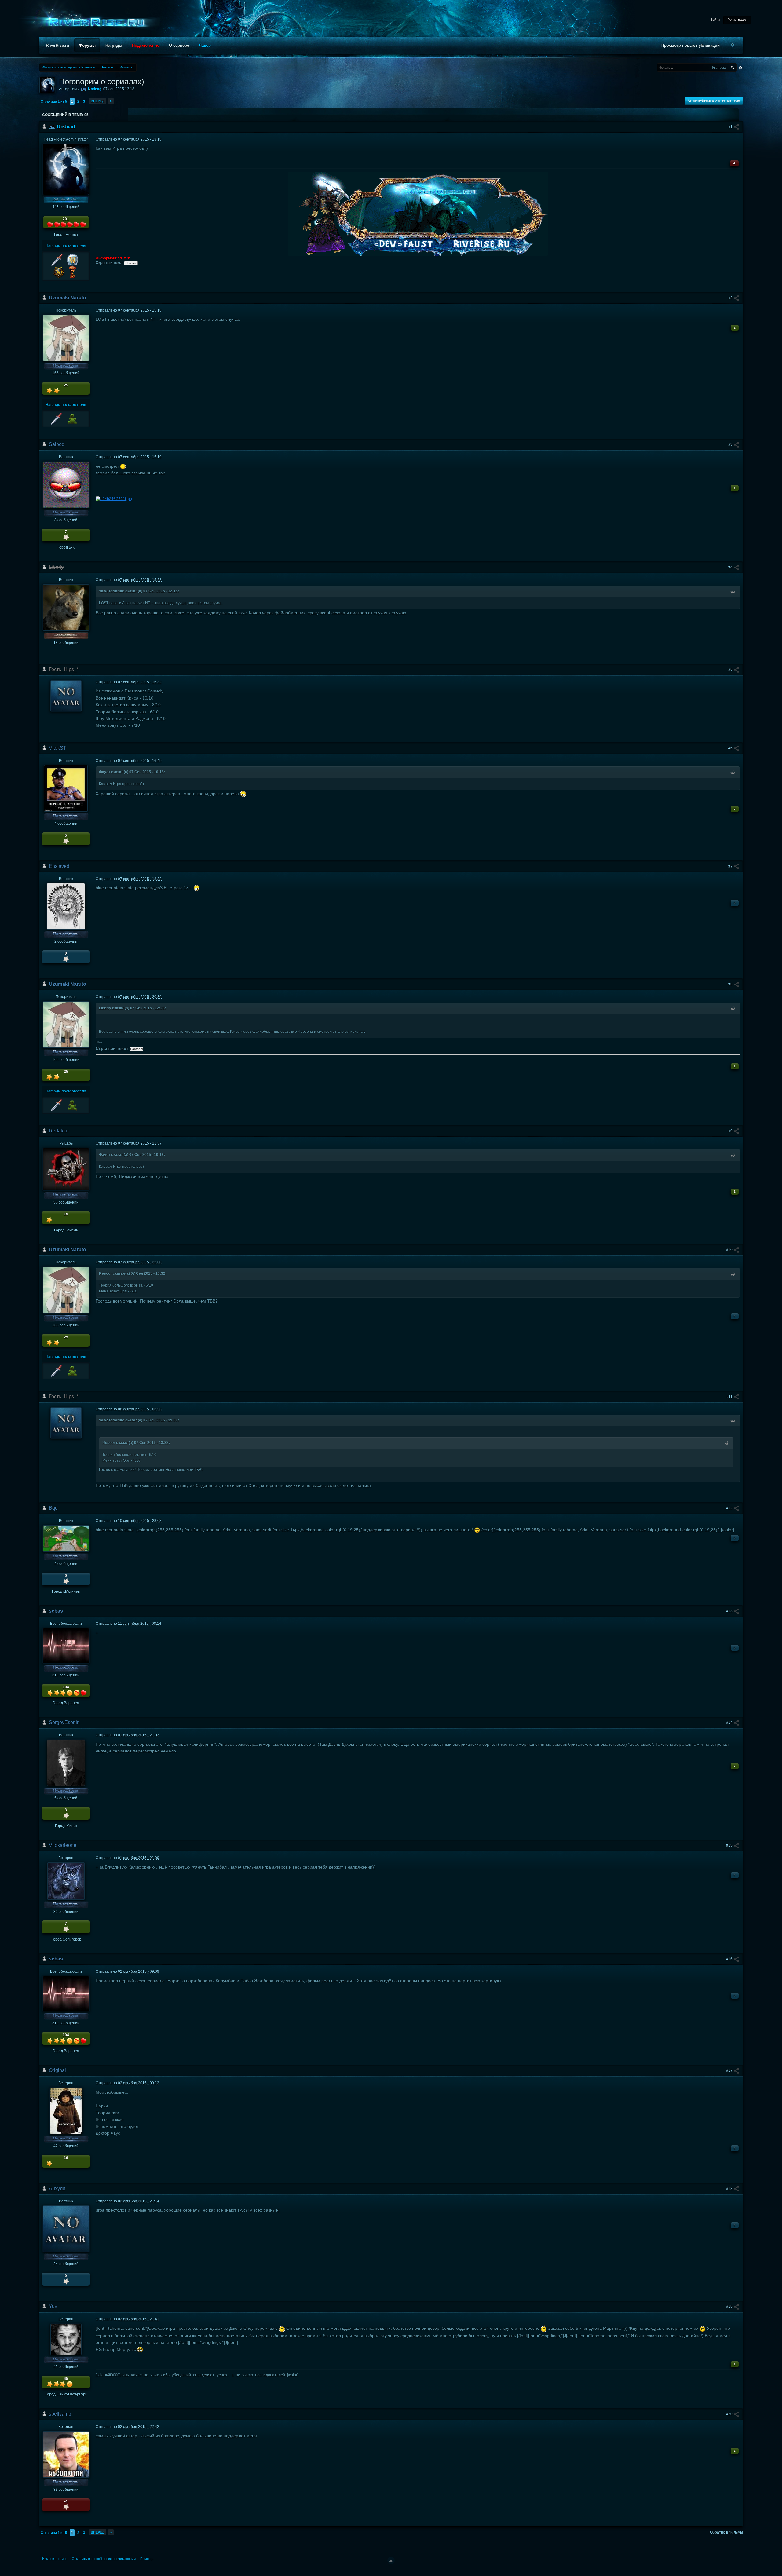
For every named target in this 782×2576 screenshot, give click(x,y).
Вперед (98, 101)
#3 (731, 444)
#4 (731, 567)
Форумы (87, 45)
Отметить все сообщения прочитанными (104, 2559)
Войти (715, 20)
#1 (731, 127)
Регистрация (737, 20)
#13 (730, 1611)
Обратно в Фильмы (726, 2532)
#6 (731, 748)
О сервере (179, 45)
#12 (730, 1508)
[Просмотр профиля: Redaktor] (66, 1169)
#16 (730, 1959)
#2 (731, 298)
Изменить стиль (55, 2559)
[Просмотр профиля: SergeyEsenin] (66, 1763)
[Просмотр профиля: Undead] (66, 169)
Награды (114, 45)
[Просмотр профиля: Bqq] (66, 1538)
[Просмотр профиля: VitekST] (66, 788)
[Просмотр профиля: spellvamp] (66, 2454)
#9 (731, 1131)
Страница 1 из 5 (54, 101)
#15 (730, 1845)
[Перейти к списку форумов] (95, 22)
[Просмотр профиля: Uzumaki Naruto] (66, 338)
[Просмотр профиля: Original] (66, 2110)
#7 (731, 866)
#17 (730, 2070)
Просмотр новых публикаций (691, 45)
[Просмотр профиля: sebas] (66, 1646)
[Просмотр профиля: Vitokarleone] (66, 1881)
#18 (730, 2189)
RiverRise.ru (57, 45)
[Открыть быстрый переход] (733, 45)
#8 (731, 984)
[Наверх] (391, 2560)
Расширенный (740, 68)
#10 (730, 1250)
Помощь (147, 2559)
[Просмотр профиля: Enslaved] (66, 906)
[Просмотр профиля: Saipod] (66, 484)
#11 (730, 1397)
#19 (730, 2307)
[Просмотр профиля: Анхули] (66, 2228)
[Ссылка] (114, 498)
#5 (731, 670)
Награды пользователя (66, 246)
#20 (730, 2414)
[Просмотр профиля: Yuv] (66, 2339)
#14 (730, 1723)
